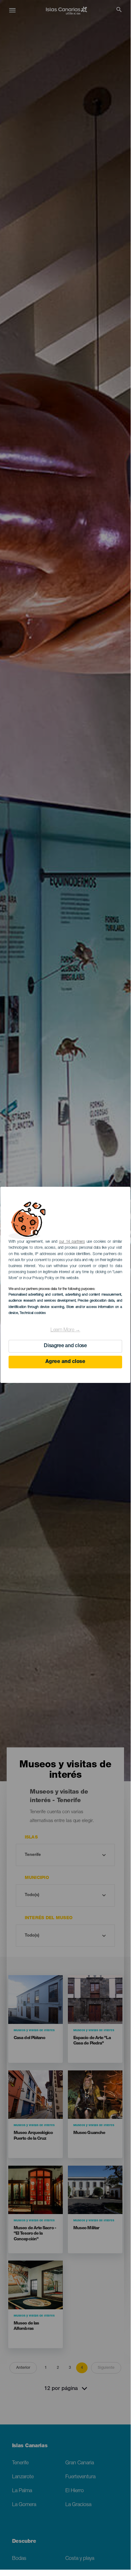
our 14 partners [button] (72, 1242)
